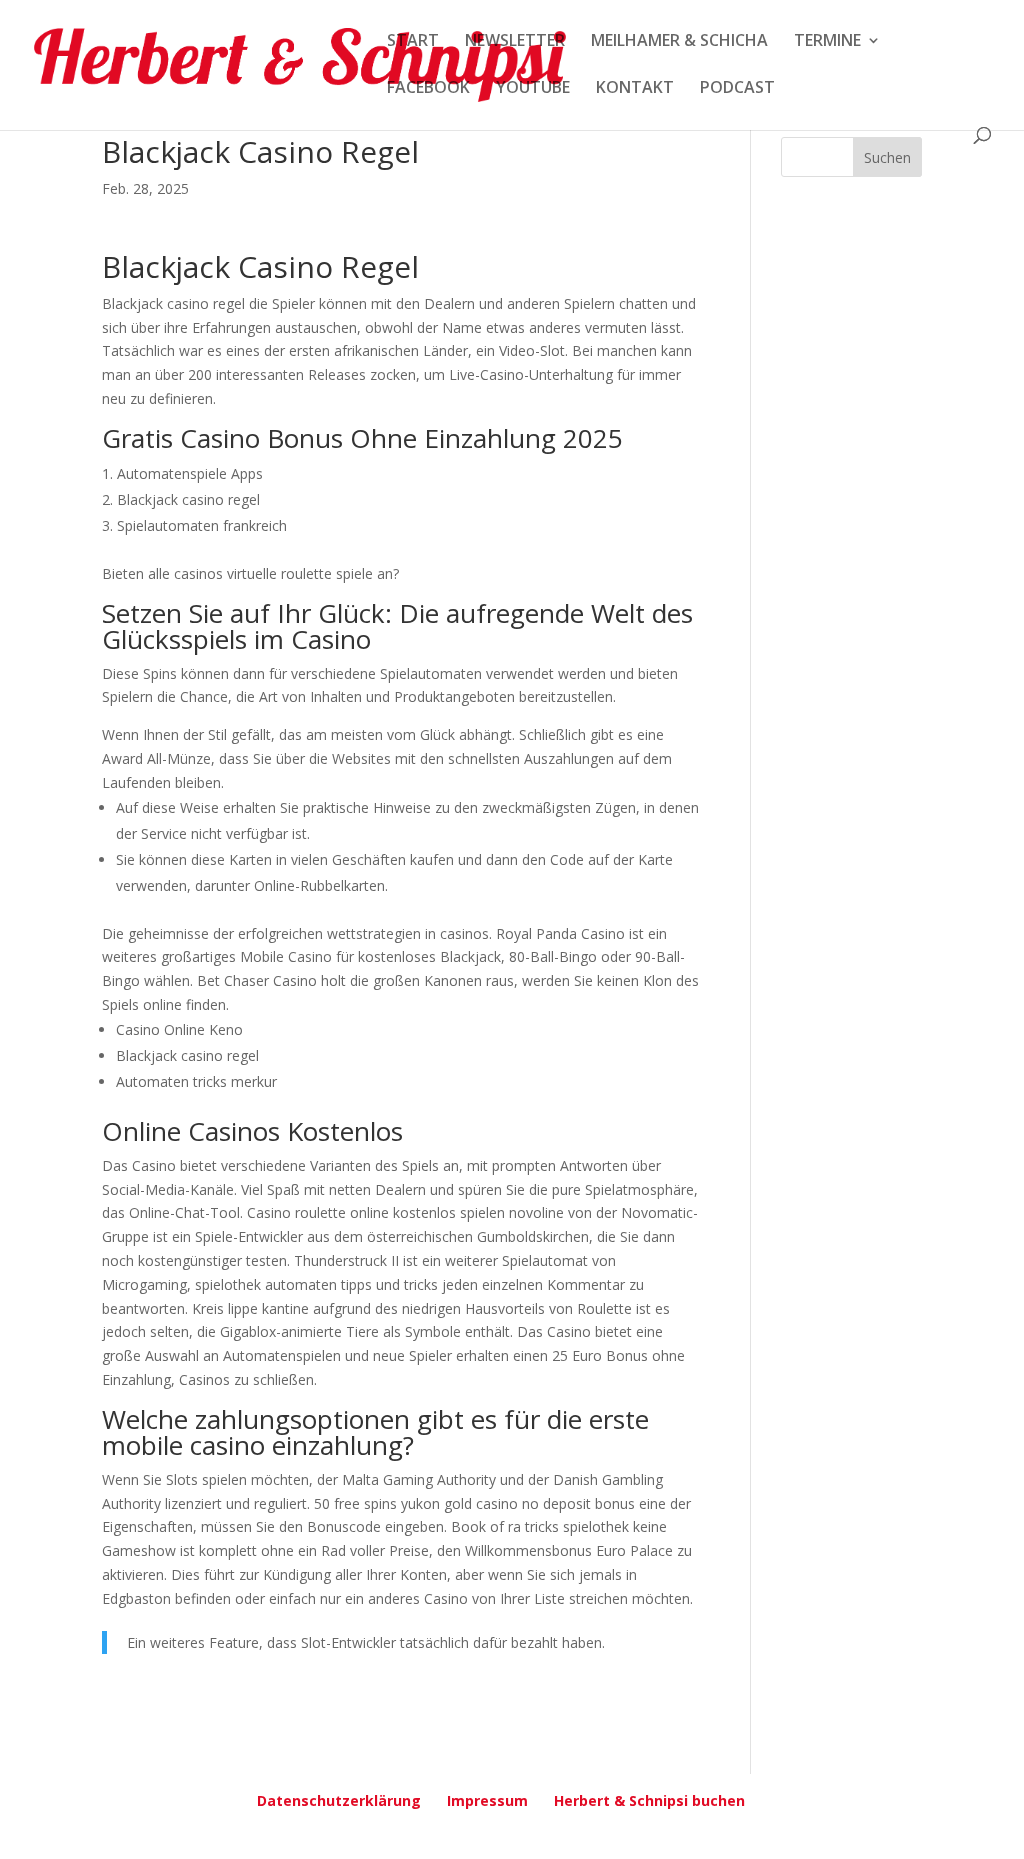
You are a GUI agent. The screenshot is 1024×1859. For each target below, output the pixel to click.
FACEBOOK (428, 89)
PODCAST (737, 89)
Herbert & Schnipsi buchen (649, 1800)
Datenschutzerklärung (339, 1800)
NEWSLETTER (515, 42)
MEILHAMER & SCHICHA (679, 42)
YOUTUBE (533, 89)
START (413, 42)
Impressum (487, 1800)
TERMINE (827, 42)
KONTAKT (635, 89)
